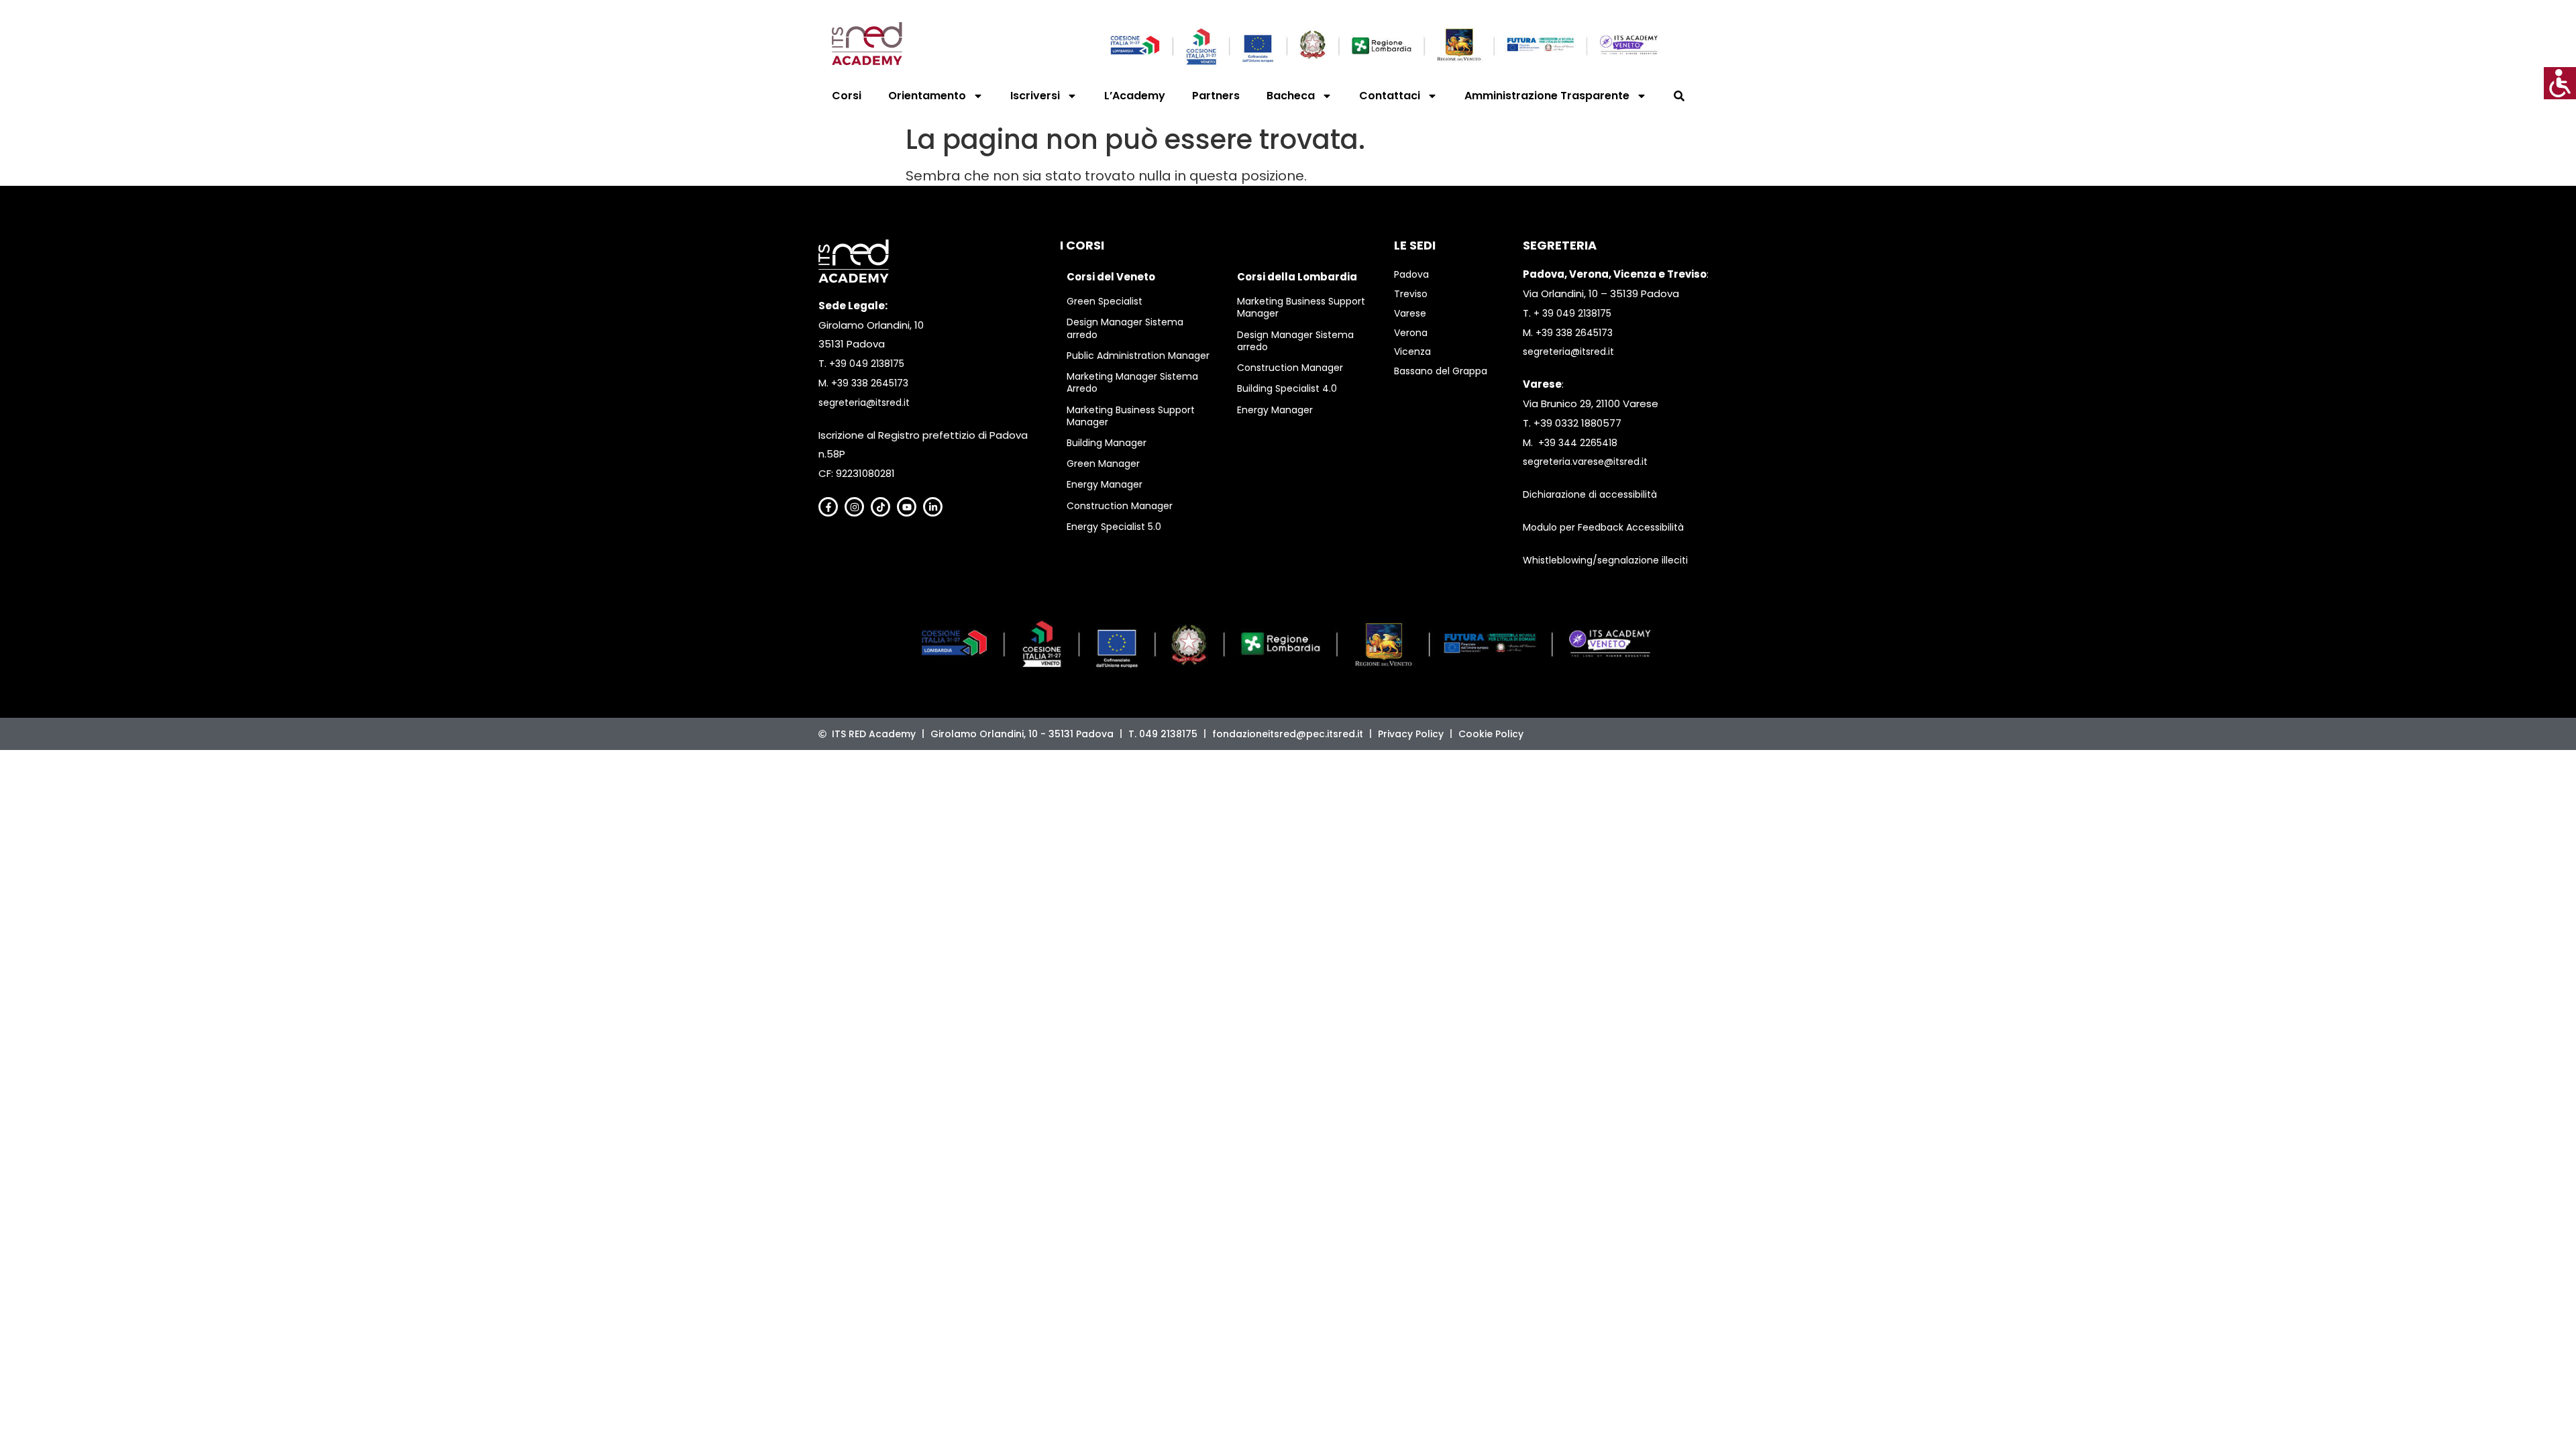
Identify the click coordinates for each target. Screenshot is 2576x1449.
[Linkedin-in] (933, 507)
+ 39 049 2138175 (1572, 313)
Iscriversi (1035, 96)
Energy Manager (1105, 484)
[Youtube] (907, 507)
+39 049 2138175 (867, 364)
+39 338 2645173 (870, 383)
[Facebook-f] (828, 507)
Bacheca (1291, 96)
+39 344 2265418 (1578, 443)
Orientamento (927, 96)
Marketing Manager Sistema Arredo (1132, 382)
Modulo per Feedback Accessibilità (1603, 527)
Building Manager (1107, 443)
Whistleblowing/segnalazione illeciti (1605, 560)
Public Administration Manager (1138, 356)
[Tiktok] (880, 507)
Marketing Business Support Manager (1131, 416)
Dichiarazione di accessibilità (1590, 494)
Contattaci (1390, 96)
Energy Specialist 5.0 (1114, 527)
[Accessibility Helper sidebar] (2560, 83)
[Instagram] (854, 507)
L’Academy (1135, 96)
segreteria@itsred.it (864, 402)
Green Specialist (1105, 301)
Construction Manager (1120, 506)
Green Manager (1103, 464)
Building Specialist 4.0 (1287, 388)
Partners (1216, 96)
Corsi (847, 96)
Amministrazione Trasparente (1547, 96)
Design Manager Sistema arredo (1125, 328)
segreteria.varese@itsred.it (1585, 462)
